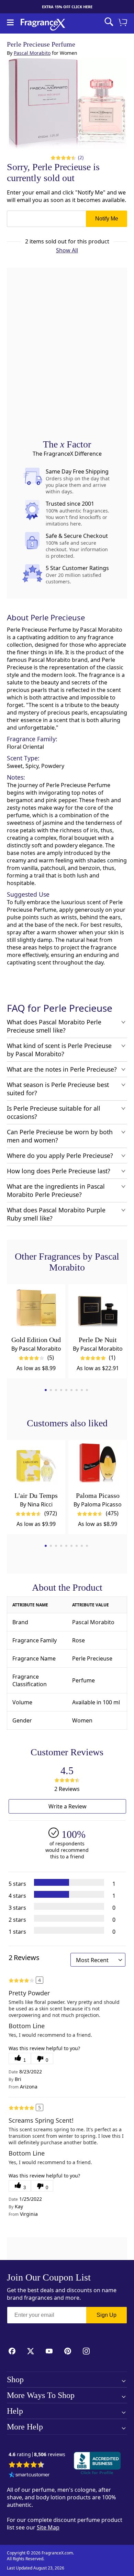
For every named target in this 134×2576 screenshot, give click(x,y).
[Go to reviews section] (62, 157)
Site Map (48, 2527)
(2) (81, 157)
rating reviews (37, 2455)
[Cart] (124, 23)
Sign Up (107, 2315)
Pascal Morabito (32, 53)
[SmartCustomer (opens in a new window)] (29, 2475)
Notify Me (107, 219)
